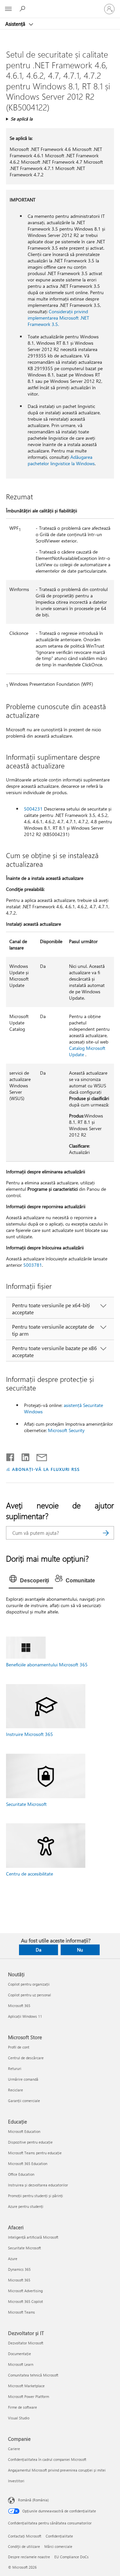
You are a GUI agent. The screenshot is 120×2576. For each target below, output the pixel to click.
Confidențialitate (59, 2536)
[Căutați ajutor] (23, 9)
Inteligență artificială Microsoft (33, 2237)
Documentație (19, 2354)
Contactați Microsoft (25, 2536)
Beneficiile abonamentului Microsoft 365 (47, 1665)
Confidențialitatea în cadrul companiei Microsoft (47, 2459)
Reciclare (15, 2090)
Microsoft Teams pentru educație (35, 2153)
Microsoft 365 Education (28, 2164)
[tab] (31, 1581)
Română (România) (33, 2500)
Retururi (15, 2068)
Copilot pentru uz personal (29, 1995)
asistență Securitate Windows (63, 1408)
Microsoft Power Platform (28, 2396)
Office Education (21, 2174)
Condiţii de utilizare (24, 2546)
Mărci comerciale (58, 2546)
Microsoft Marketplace (26, 2386)
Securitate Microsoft (26, 1804)
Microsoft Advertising (25, 2291)
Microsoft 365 (19, 2006)
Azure (13, 2259)
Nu (80, 1950)
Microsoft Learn (21, 2364)
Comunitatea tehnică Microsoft (33, 2375)
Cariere (14, 2449)
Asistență (16, 24)
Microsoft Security (66, 1430)
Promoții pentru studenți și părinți (35, 2196)
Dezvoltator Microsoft (26, 2343)
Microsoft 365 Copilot (25, 2301)
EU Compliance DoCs (71, 2557)
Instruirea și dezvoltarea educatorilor (38, 2185)
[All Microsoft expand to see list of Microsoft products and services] (8, 9)
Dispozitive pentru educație (30, 2142)
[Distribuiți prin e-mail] (39, 1456)
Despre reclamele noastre (29, 2557)
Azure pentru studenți (26, 2206)
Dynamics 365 (19, 2269)
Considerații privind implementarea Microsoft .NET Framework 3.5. (58, 318)
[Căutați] (106, 1533)
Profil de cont (19, 2047)
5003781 (33, 1265)
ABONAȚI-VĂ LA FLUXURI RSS (46, 1469)
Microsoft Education (24, 2131)
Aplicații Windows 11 (25, 2016)
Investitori (16, 2481)
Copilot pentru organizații (29, 1984)
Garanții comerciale (24, 2101)
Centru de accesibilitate (29, 1874)
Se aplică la (22, 119)
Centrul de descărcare (26, 2058)
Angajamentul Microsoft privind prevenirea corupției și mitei (57, 2470)
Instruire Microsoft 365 (29, 1734)
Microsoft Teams (21, 2312)
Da (38, 1950)
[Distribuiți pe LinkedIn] (23, 1456)
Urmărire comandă (23, 2079)
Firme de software (22, 2407)
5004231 (33, 809)
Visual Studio (19, 2418)
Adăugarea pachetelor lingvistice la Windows (61, 460)
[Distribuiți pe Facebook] (11, 1456)
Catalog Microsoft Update (87, 1051)
